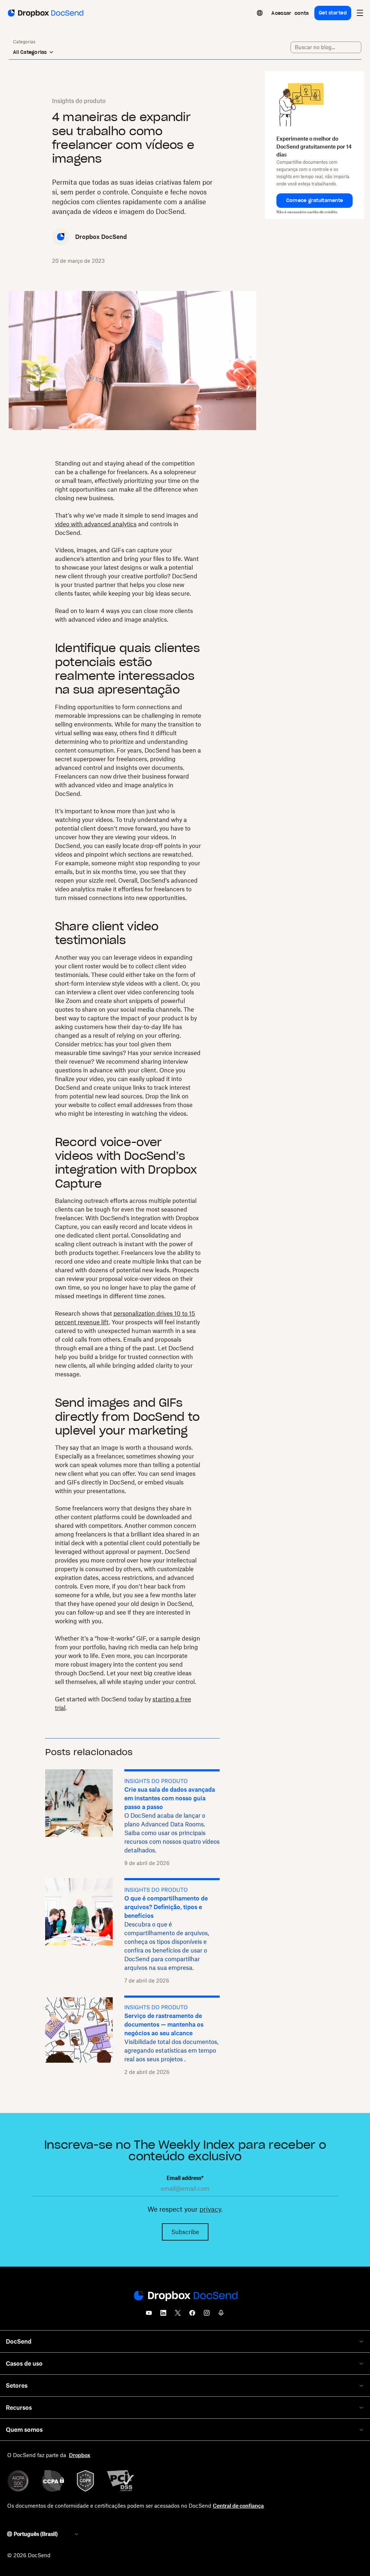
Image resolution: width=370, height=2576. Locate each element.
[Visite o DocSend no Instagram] (207, 2315)
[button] (315, 201)
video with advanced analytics (96, 524)
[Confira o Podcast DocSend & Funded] (221, 2315)
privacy (210, 2209)
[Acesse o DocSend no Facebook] (192, 2315)
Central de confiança (238, 2506)
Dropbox (80, 2455)
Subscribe (185, 2232)
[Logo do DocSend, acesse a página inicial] (45, 13)
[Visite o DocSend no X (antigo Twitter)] (178, 2315)
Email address (185, 2178)
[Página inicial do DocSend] (185, 2296)
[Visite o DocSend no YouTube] (149, 2315)
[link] (290, 13)
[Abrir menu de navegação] (360, 13)
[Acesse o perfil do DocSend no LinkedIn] (163, 2315)
